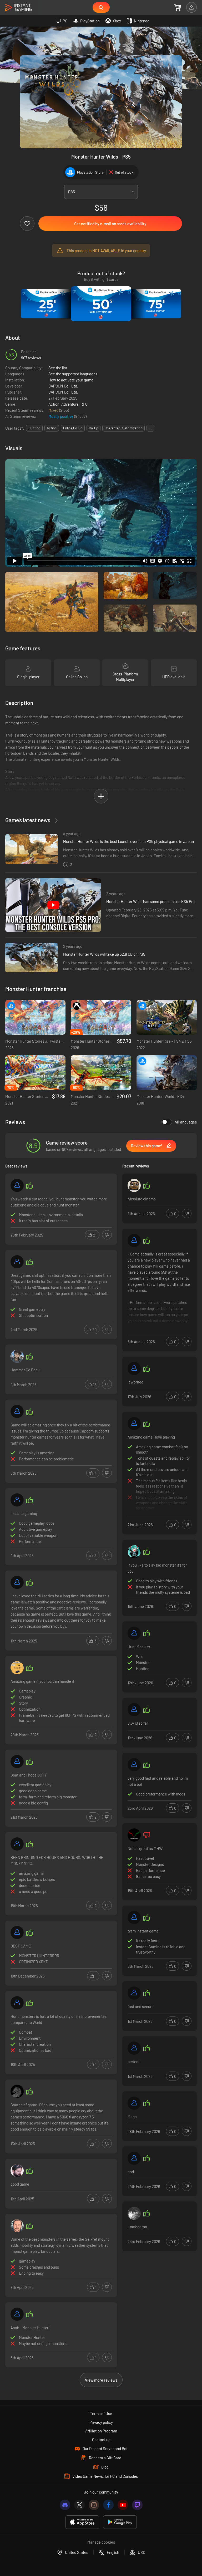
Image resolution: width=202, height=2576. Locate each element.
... (150, 428)
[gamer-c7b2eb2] (134, 1240)
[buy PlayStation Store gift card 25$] (46, 304)
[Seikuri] (17, 1185)
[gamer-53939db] (17, 1500)
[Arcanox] (17, 1762)
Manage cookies (101, 2542)
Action (54, 404)
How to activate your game (71, 380)
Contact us (101, 2440)
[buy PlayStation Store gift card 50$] (101, 304)
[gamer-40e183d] (134, 1917)
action (52, 428)
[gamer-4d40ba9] (134, 1765)
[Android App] (120, 2522)
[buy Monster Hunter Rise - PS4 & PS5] (167, 1017)
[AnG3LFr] (134, 2213)
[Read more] (160, 1291)
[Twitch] (137, 2505)
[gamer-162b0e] (17, 2314)
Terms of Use (101, 2413)
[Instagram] (94, 2505)
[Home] (18, 8)
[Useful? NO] (107, 1235)
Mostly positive (61, 416)
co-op (94, 428)
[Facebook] (108, 2505)
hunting (34, 428)
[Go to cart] (178, 7)
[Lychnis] (17, 1356)
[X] (79, 2505)
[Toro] (134, 1835)
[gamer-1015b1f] (134, 2158)
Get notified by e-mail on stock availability (110, 224)
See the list (58, 368)
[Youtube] (123, 2505)
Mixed (54, 410)
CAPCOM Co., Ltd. (63, 386)
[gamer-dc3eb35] (134, 1368)
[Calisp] (134, 1552)
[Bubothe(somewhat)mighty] (134, 1633)
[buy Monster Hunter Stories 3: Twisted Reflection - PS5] (35, 1017)
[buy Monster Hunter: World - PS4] (167, 1073)
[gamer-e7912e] (134, 1993)
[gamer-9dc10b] (134, 2103)
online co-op (73, 428)
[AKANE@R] (17, 1932)
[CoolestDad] (134, 1710)
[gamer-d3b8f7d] (134, 1424)
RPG (84, 404)
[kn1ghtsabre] (17, 1411)
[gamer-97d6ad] (17, 1262)
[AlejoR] (17, 2003)
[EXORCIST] (17, 1844)
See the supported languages (73, 374)
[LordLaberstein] (17, 2091)
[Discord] (65, 2505)
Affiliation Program (101, 2431)
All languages (186, 1122)
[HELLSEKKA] (17, 2226)
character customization (123, 428)
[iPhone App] (82, 2522)
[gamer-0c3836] (134, 2048)
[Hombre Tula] (17, 2171)
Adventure (70, 404)
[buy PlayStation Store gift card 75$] (156, 304)
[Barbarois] (17, 1582)
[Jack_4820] (17, 1668)
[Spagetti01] (134, 1185)
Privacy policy (101, 2422)
